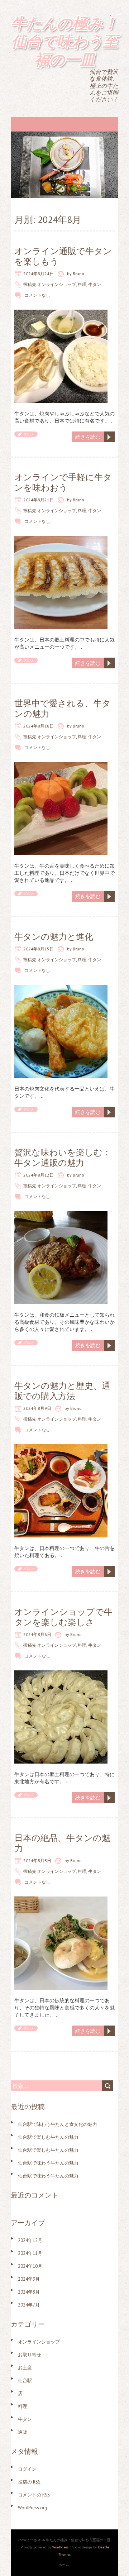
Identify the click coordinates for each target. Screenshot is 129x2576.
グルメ (29, 434)
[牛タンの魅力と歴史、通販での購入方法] (61, 1448)
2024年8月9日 (37, 1408)
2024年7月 (29, 2305)
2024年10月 (30, 2266)
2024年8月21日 (39, 500)
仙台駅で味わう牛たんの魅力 (48, 2163)
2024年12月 (30, 2240)
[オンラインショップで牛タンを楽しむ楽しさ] (61, 1674)
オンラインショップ (57, 284)
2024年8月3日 (37, 1861)
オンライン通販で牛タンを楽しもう (63, 256)
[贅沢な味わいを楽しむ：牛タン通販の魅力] (61, 1215)
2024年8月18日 (39, 726)
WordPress (60, 2547)
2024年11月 (30, 2253)
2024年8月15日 (39, 949)
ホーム (64, 2565)
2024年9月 (29, 2279)
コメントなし (37, 295)
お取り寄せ (30, 2355)
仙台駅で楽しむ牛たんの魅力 (48, 2137)
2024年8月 (29, 2292)
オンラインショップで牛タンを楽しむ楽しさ (63, 1617)
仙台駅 (25, 2381)
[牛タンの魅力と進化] (61, 988)
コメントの (34, 2495)
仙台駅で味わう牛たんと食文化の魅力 (58, 2124)
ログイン (27, 2469)
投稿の (29, 2482)
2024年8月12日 (39, 1175)
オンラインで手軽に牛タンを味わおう (63, 482)
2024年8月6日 (37, 1634)
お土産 (25, 2368)
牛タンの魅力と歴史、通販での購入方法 (62, 1391)
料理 (82, 284)
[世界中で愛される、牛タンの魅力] (61, 765)
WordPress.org (32, 2508)
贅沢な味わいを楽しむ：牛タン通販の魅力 (63, 1158)
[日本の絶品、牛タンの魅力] (61, 1900)
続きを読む (88, 437)
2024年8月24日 (39, 274)
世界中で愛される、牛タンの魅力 (63, 709)
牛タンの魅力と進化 (54, 937)
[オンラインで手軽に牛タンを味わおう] (61, 539)
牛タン (95, 284)
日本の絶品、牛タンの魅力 (62, 1843)
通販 (23, 2432)
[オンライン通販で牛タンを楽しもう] (61, 313)
